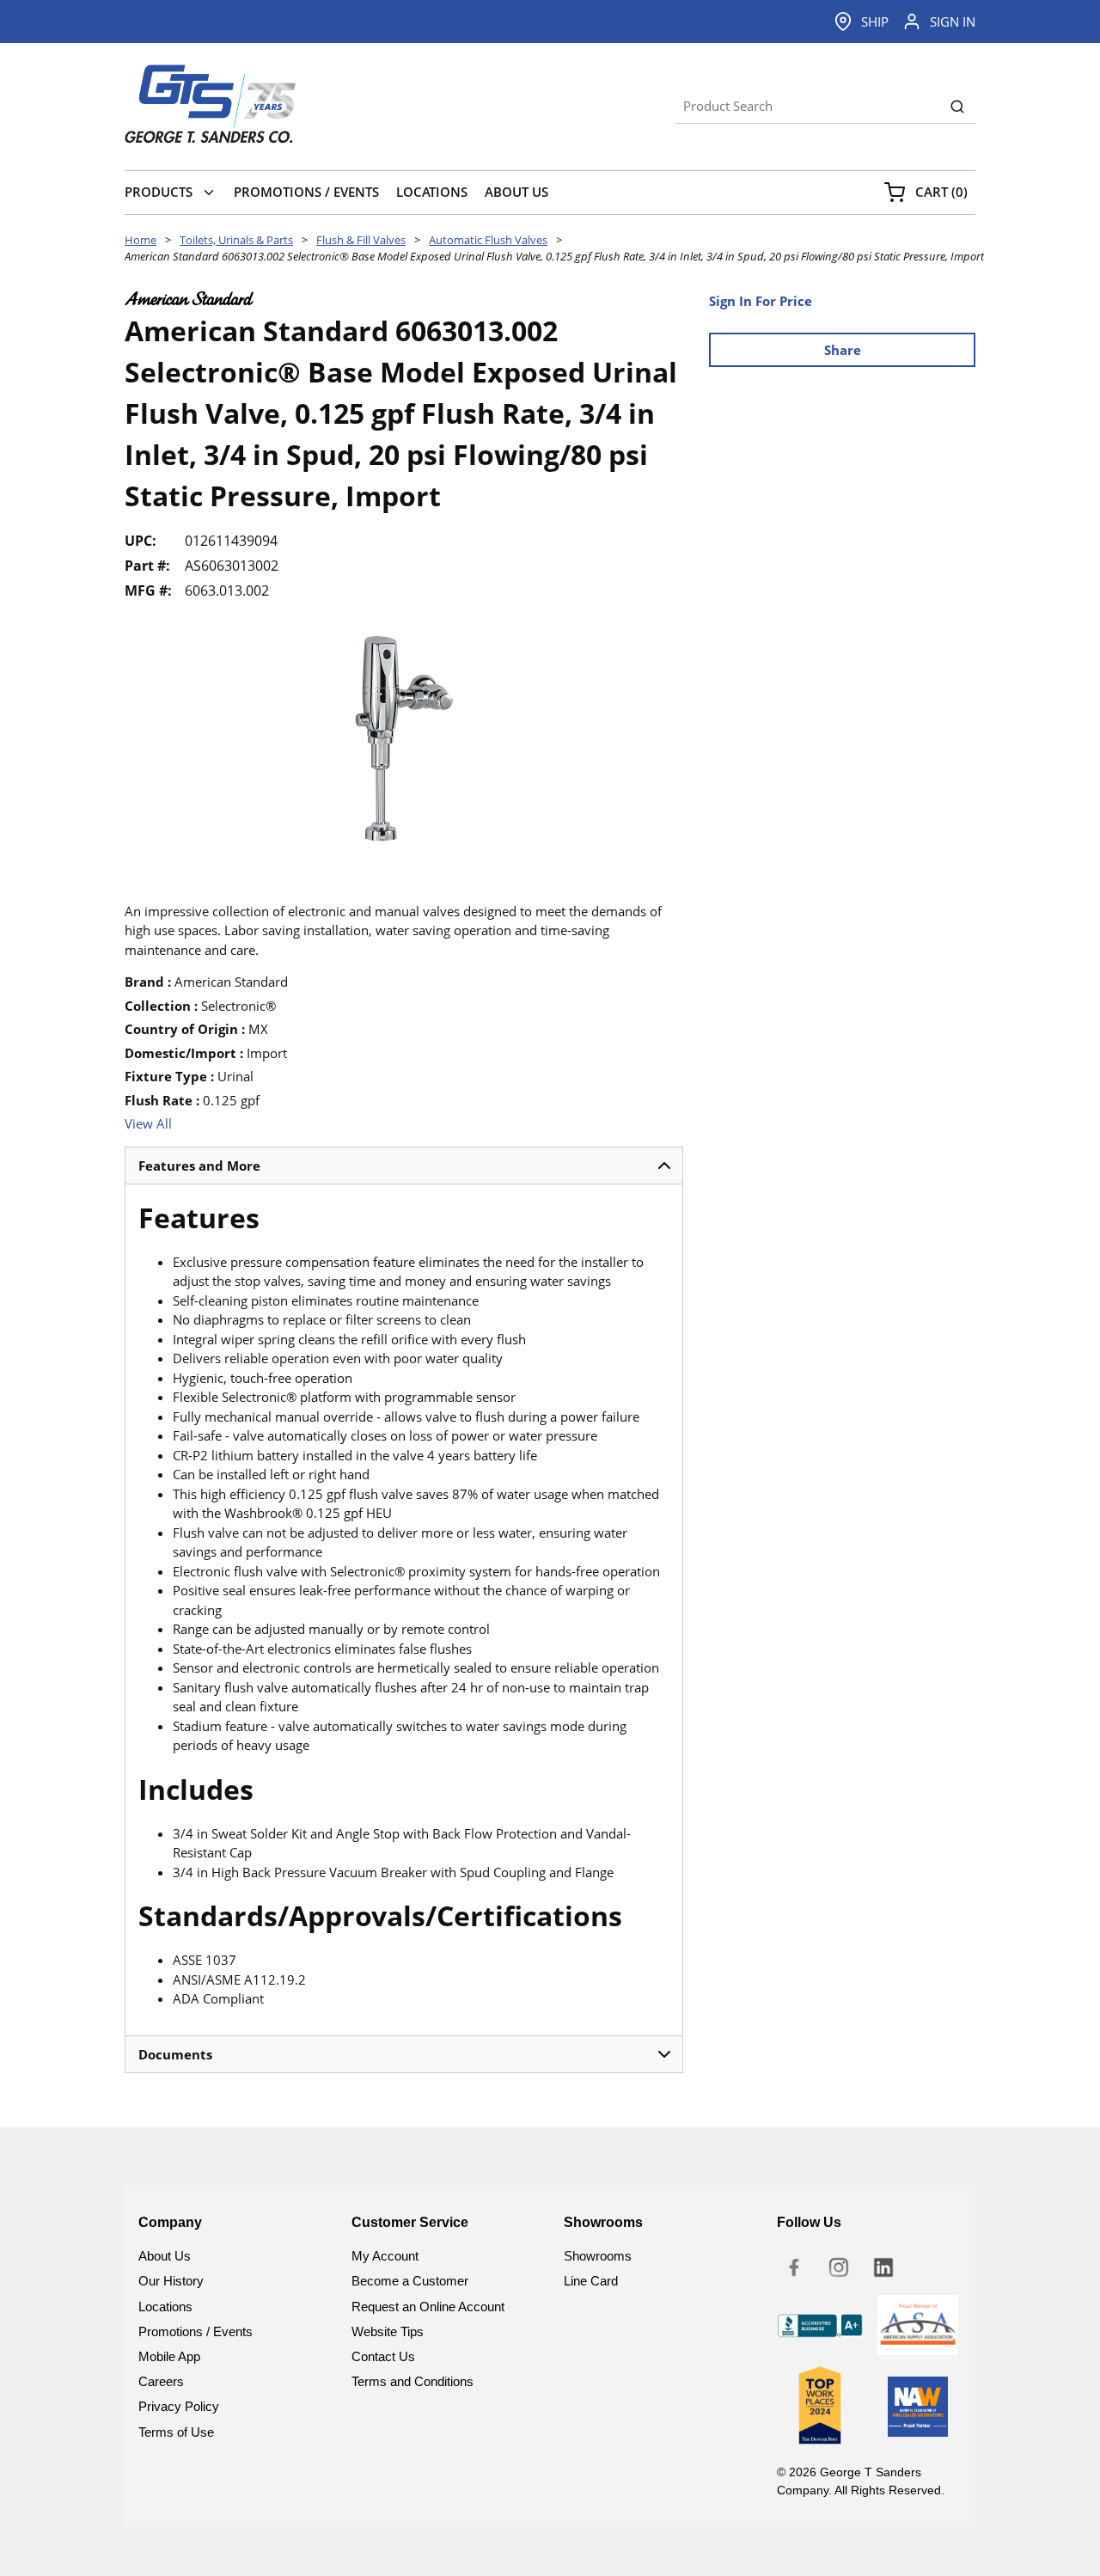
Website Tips (388, 2331)
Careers (161, 2381)
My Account (385, 2256)
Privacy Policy (179, 2406)
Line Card (591, 2281)
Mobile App (169, 2356)
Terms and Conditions (412, 2381)
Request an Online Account (428, 2307)
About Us (165, 2256)
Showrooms (598, 2256)
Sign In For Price (761, 301)
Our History (171, 2281)
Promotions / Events (196, 2331)
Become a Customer (410, 2281)
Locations (165, 2307)
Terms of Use (176, 2432)
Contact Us (383, 2356)
